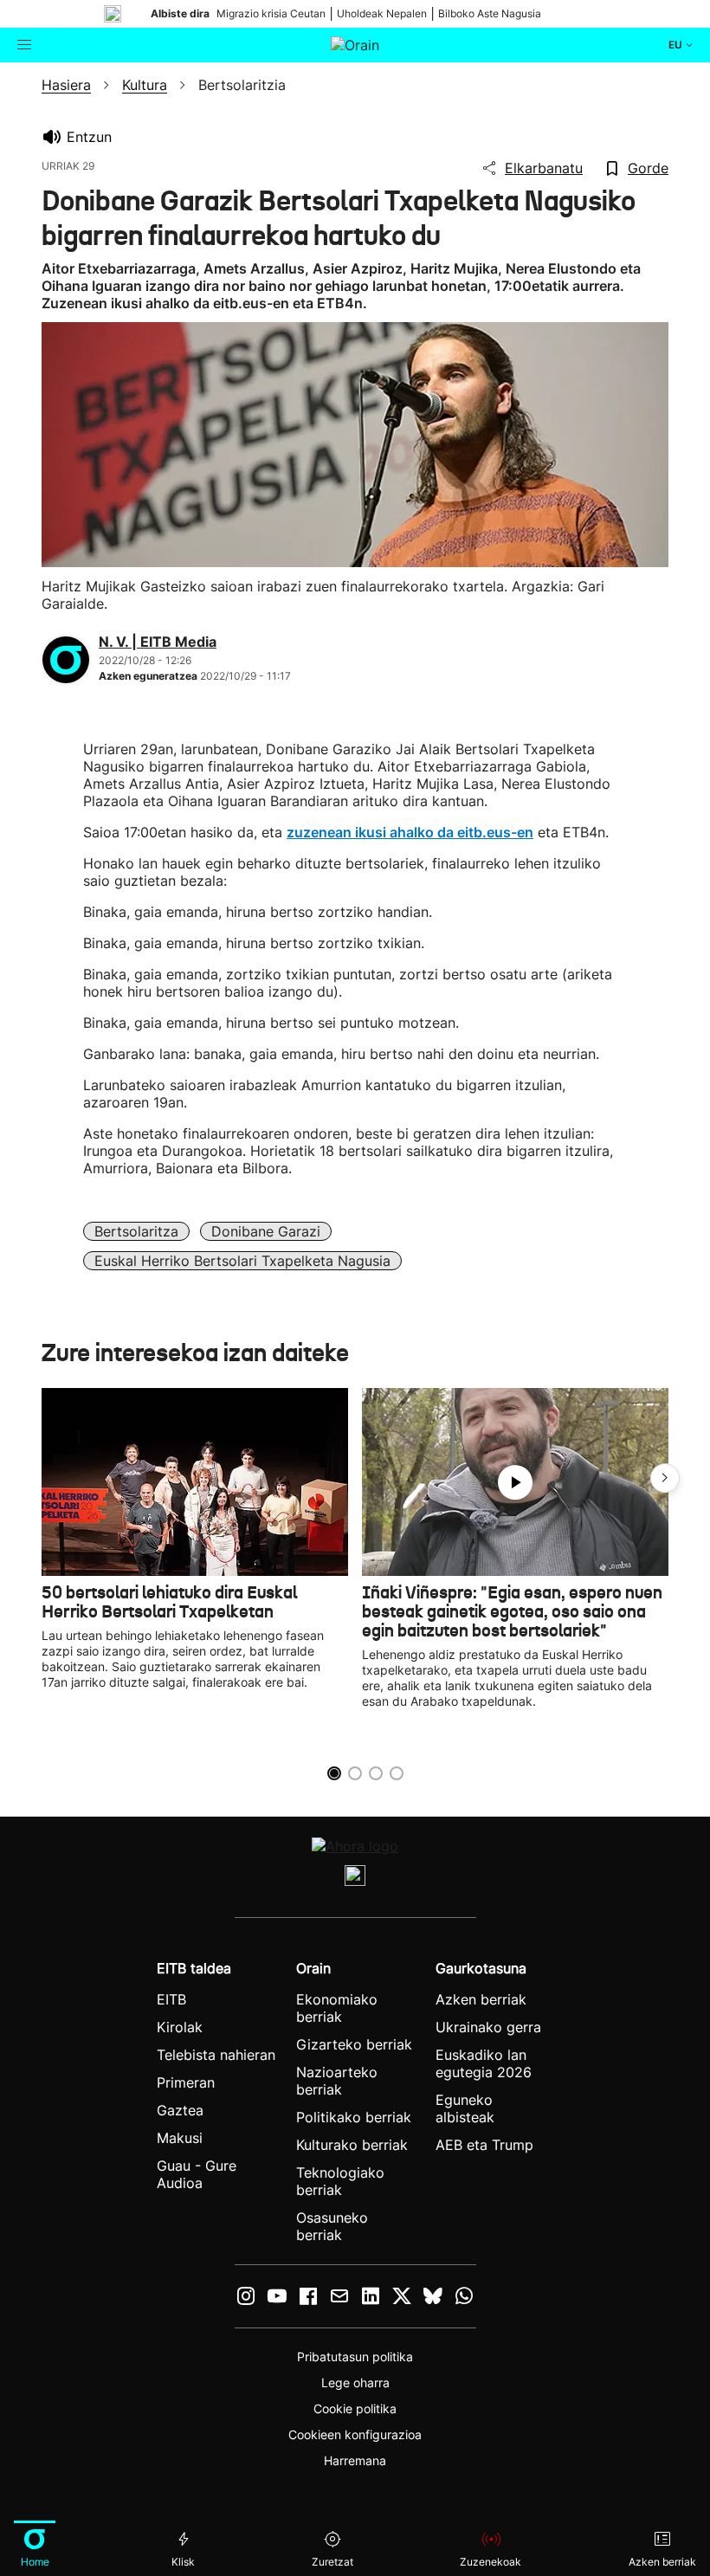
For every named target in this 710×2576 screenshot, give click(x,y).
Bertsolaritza (136, 1231)
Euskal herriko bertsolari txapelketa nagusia (242, 1261)
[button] (665, 1478)
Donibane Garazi (266, 1231)
